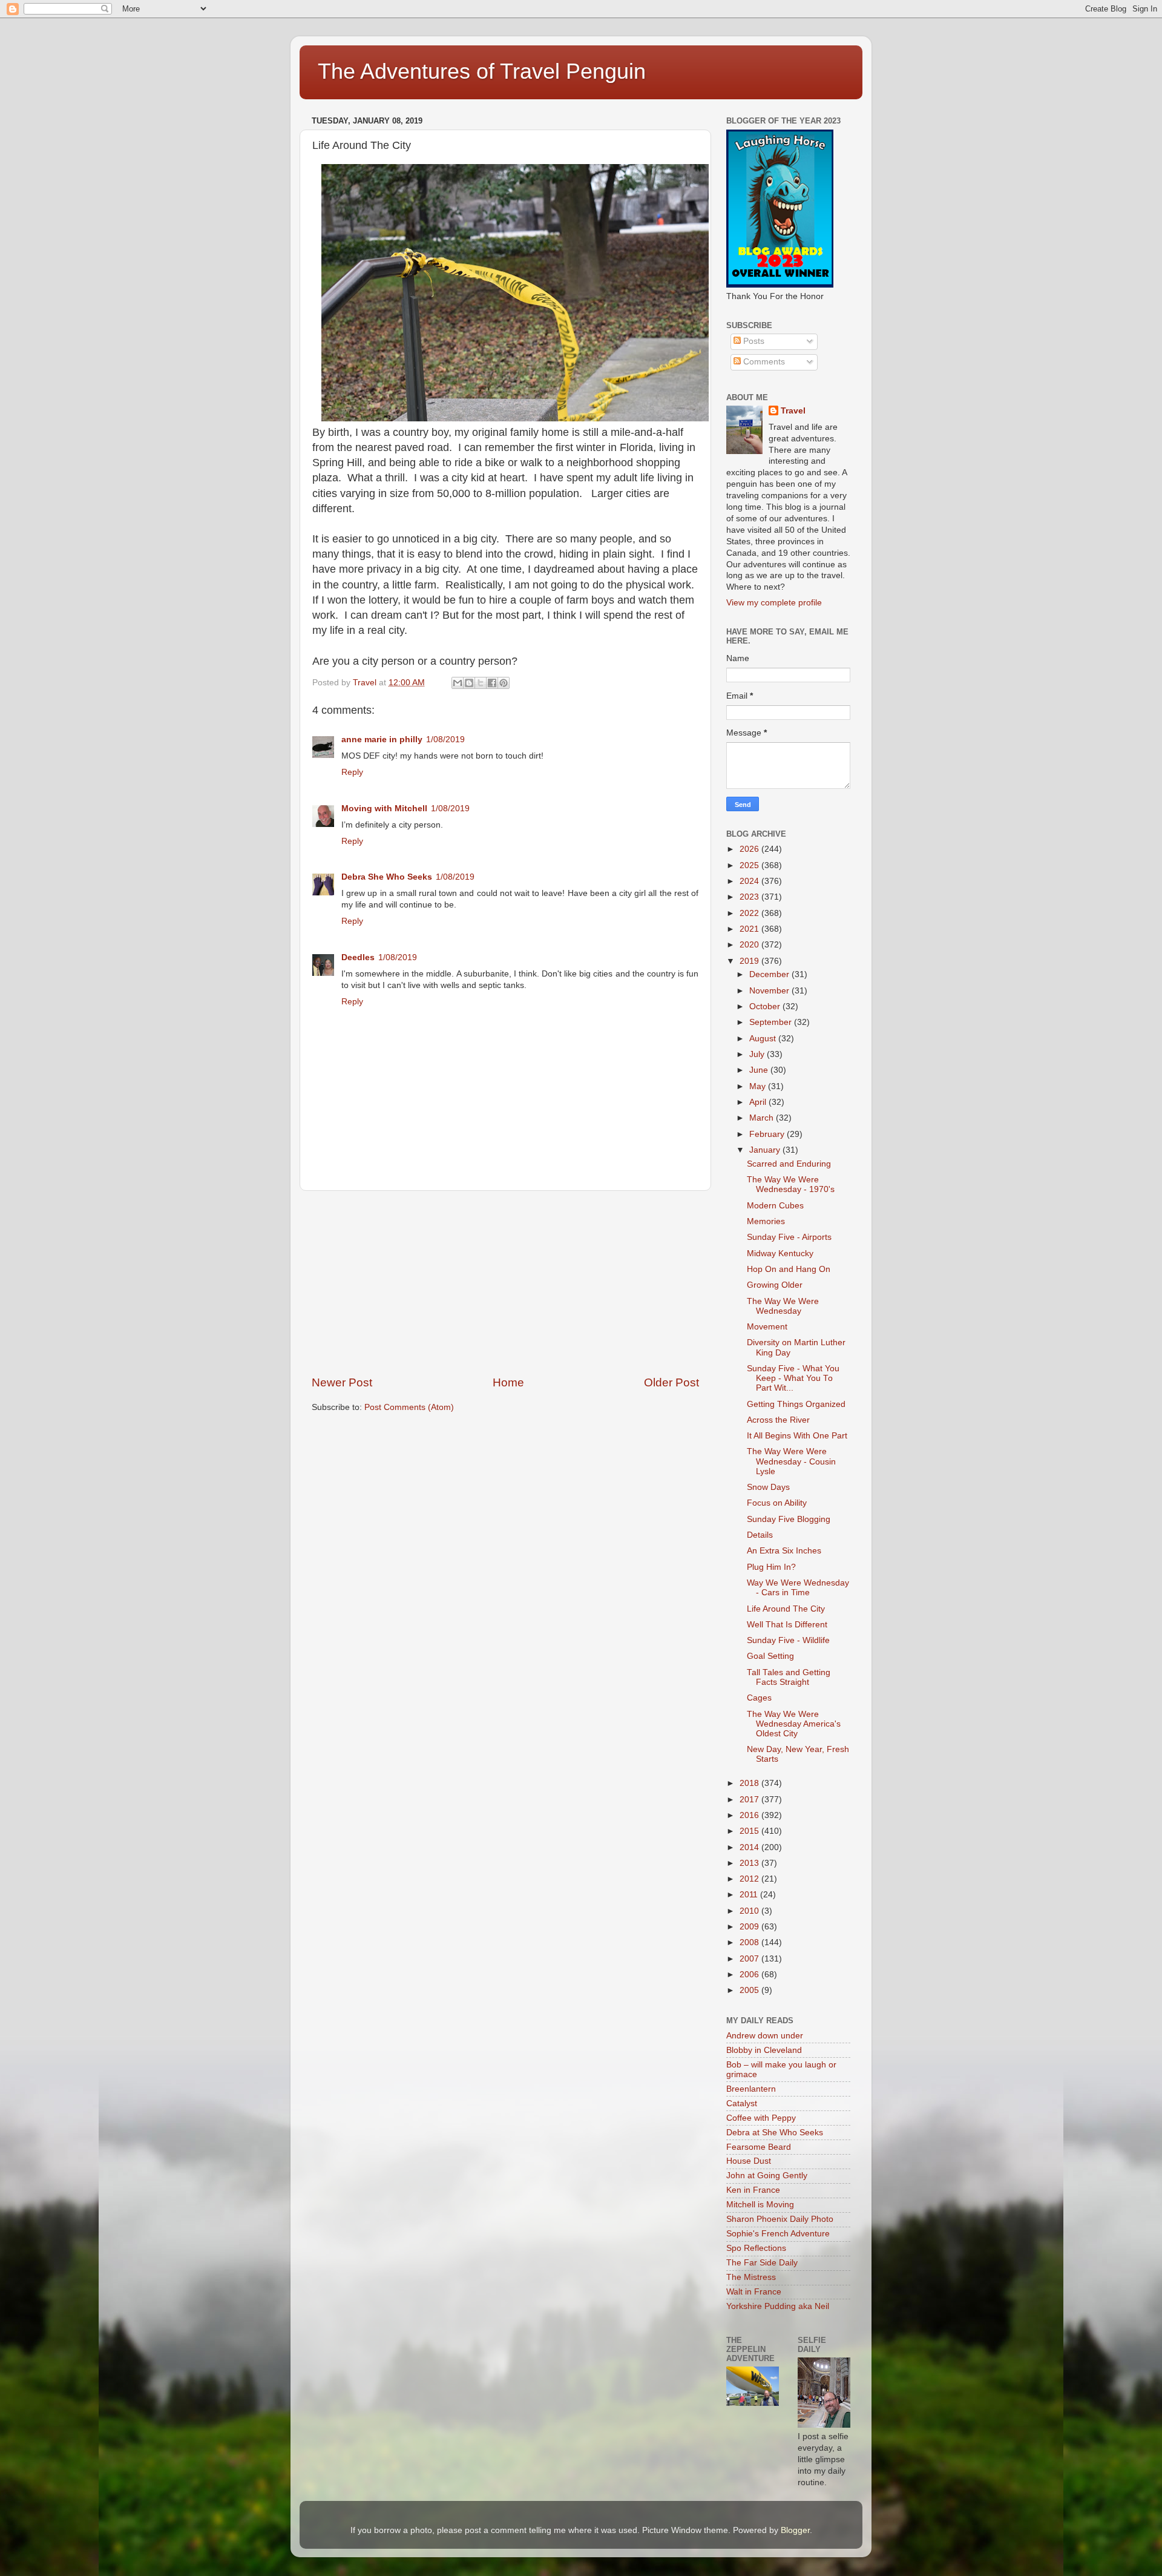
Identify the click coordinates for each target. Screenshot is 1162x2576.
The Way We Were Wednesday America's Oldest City (794, 1724)
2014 (750, 1847)
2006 (750, 1975)
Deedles (358, 957)
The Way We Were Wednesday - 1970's (791, 1184)
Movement (767, 1327)
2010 (750, 1911)
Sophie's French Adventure (778, 2234)
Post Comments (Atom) (409, 1407)
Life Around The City (786, 1609)
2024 (750, 881)
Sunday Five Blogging (789, 1519)
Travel (793, 411)
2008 (750, 1942)
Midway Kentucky (780, 1253)
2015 (750, 1831)
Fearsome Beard (759, 2147)
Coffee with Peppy (761, 2118)
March (763, 1118)
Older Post (671, 1382)
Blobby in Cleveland (764, 2050)
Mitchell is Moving (760, 2205)
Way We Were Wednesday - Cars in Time (798, 1588)
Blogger (795, 2530)
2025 (750, 865)
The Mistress (751, 2277)
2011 (750, 1895)
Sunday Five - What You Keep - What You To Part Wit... (793, 1378)
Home (508, 1382)
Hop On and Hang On (789, 1269)
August (764, 1039)
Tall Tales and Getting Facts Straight (789, 1677)
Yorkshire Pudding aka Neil (778, 2306)
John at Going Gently (767, 2176)
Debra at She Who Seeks (775, 2133)
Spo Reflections (756, 2248)
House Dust (749, 2161)
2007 (750, 1959)
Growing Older (775, 1285)
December (770, 974)
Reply (352, 772)
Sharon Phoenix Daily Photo (780, 2219)
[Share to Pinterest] (504, 683)
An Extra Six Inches (784, 1551)
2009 (750, 1927)
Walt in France (754, 2292)
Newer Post (342, 1382)
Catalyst (742, 2103)
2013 (750, 1863)
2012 (750, 1879)
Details (760, 1535)
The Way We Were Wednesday (783, 1306)
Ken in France (753, 2190)
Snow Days (768, 1487)
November (770, 991)
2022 (750, 913)
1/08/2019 (445, 740)
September (772, 1022)
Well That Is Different (787, 1625)
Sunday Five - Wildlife (788, 1640)
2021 (750, 929)
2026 (750, 849)
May (759, 1086)
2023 (750, 897)
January (766, 1150)
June (760, 1070)
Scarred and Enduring (789, 1164)
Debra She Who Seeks (387, 877)
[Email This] (458, 683)
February (768, 1134)
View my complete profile (774, 603)
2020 (750, 945)
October (766, 1006)
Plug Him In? (771, 1567)
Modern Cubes (775, 1206)
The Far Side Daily (762, 2263)
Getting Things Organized (796, 1404)
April (759, 1102)
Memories (766, 1221)
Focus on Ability (777, 1503)
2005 (750, 1990)
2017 (750, 1800)
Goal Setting (770, 1656)
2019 (750, 961)
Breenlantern (751, 2089)
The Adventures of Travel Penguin (482, 71)
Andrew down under (765, 2036)
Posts (753, 341)
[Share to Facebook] (492, 683)
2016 (750, 1815)
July (758, 1054)
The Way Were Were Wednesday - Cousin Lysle (791, 1461)
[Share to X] (481, 683)
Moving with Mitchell (384, 809)
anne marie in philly (382, 740)
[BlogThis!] (469, 683)
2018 (750, 1783)
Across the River (778, 1420)
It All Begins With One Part (797, 1436)
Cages (759, 1698)
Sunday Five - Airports (789, 1237)
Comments (763, 362)
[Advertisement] (505, 1283)
